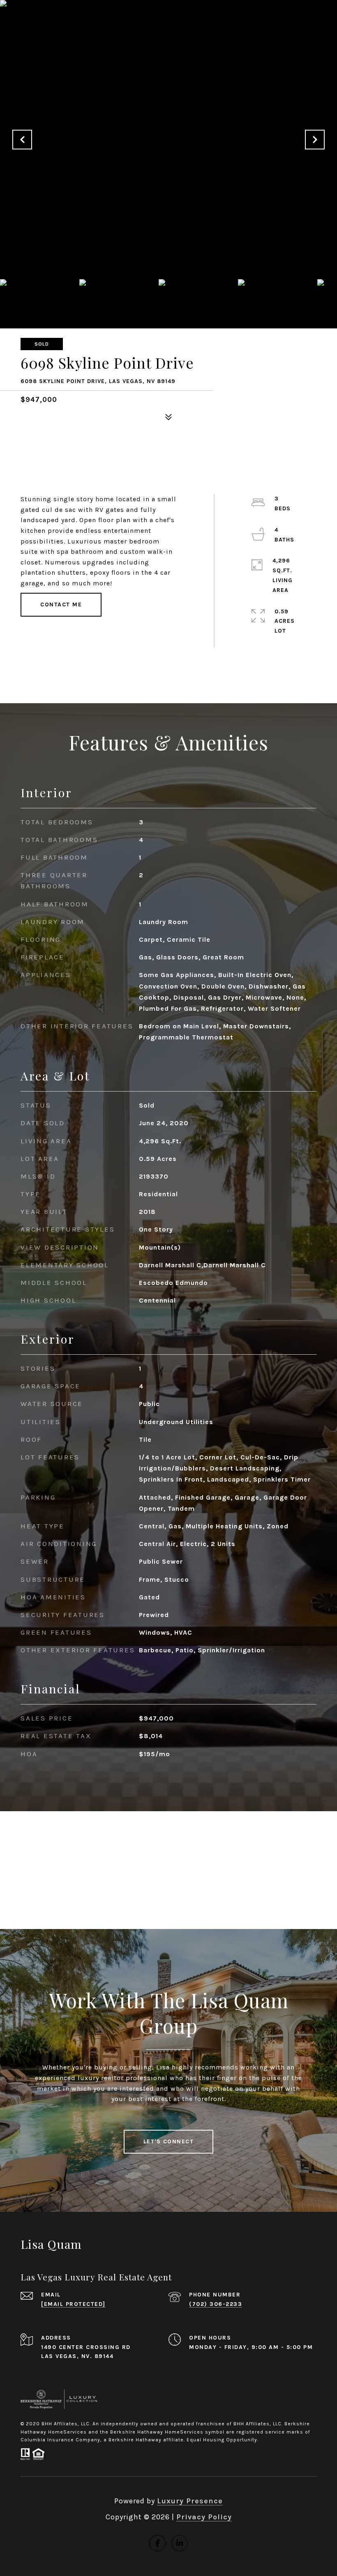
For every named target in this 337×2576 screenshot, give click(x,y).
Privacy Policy (204, 2517)
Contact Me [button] (61, 604)
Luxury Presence (190, 2501)
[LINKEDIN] (180, 2543)
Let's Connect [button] (169, 2141)
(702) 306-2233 (216, 2304)
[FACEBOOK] (157, 2543)
